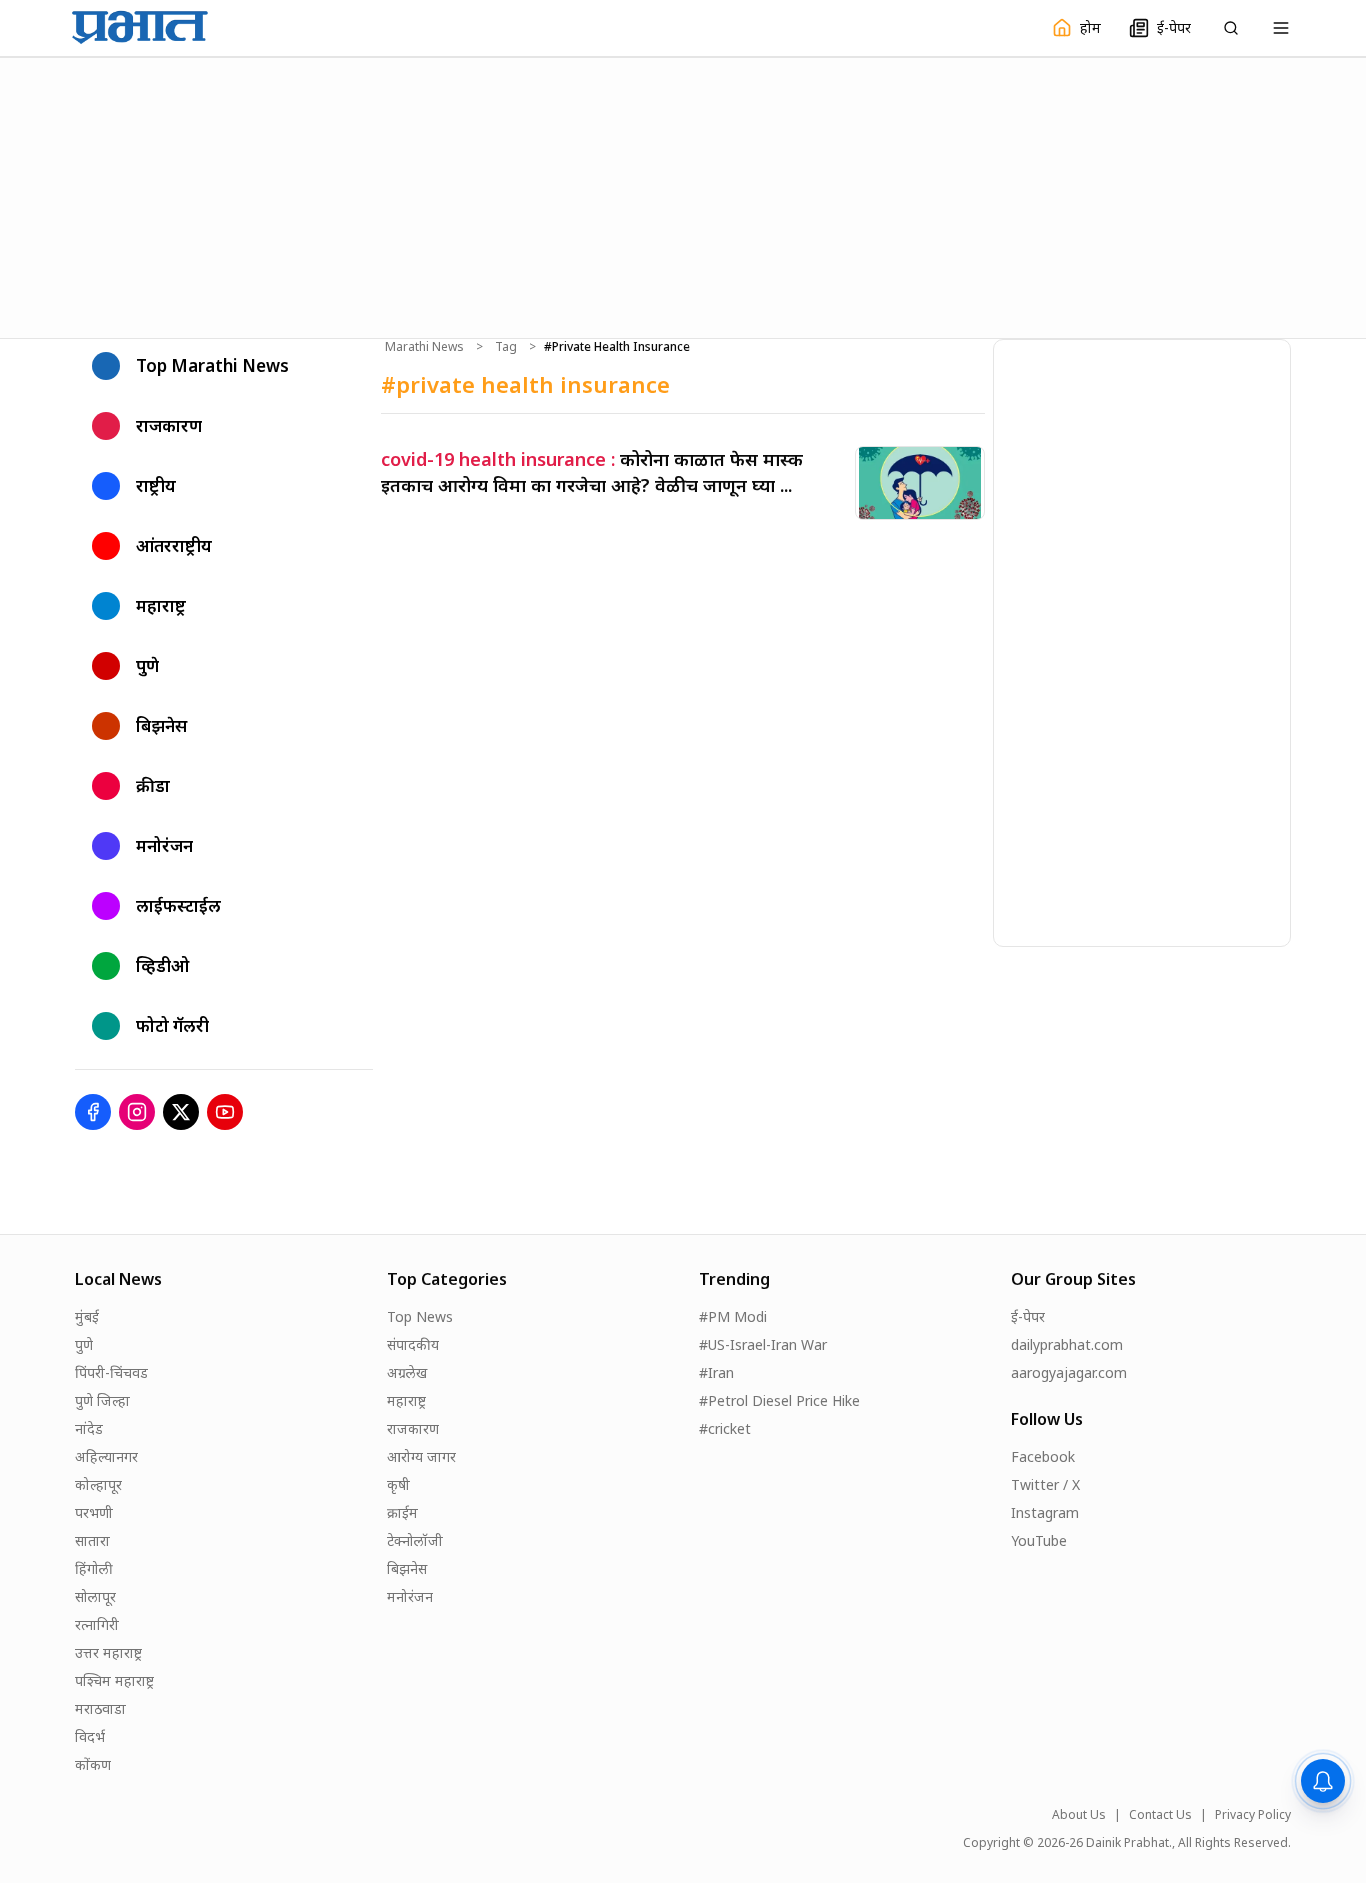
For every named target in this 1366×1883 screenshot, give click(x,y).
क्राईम (402, 1512)
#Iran (716, 1372)
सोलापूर (95, 1596)
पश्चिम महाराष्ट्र (114, 1680)
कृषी (398, 1484)
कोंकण (93, 1764)
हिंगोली (94, 1568)
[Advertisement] (683, 195)
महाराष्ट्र (406, 1400)
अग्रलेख (407, 1372)
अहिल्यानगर (106, 1456)
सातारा (92, 1540)
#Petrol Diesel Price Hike (779, 1400)
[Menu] (1281, 28)
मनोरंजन (410, 1596)
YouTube (1039, 1540)
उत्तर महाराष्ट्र (108, 1652)
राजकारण (413, 1428)
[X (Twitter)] (181, 1112)
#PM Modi (733, 1316)
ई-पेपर (1028, 1316)
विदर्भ (90, 1736)
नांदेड (89, 1428)
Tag (506, 347)
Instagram (1045, 1512)
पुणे (84, 1344)
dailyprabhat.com (1067, 1344)
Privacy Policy (1253, 1815)
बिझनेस (407, 1568)
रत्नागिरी (97, 1624)
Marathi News (424, 347)
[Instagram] (137, 1112)
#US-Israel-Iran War (763, 1344)
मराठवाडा (100, 1708)
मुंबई (87, 1316)
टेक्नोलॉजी (415, 1540)
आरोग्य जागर (421, 1456)
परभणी (94, 1512)
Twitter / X (1045, 1484)
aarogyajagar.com (1069, 1372)
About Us (1079, 1815)
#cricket (725, 1428)
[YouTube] (225, 1112)
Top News (420, 1316)
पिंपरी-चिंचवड (111, 1372)
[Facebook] (93, 1112)
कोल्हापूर (98, 1484)
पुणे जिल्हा (102, 1400)
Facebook (1043, 1456)
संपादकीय (413, 1344)
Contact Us (1160, 1815)
